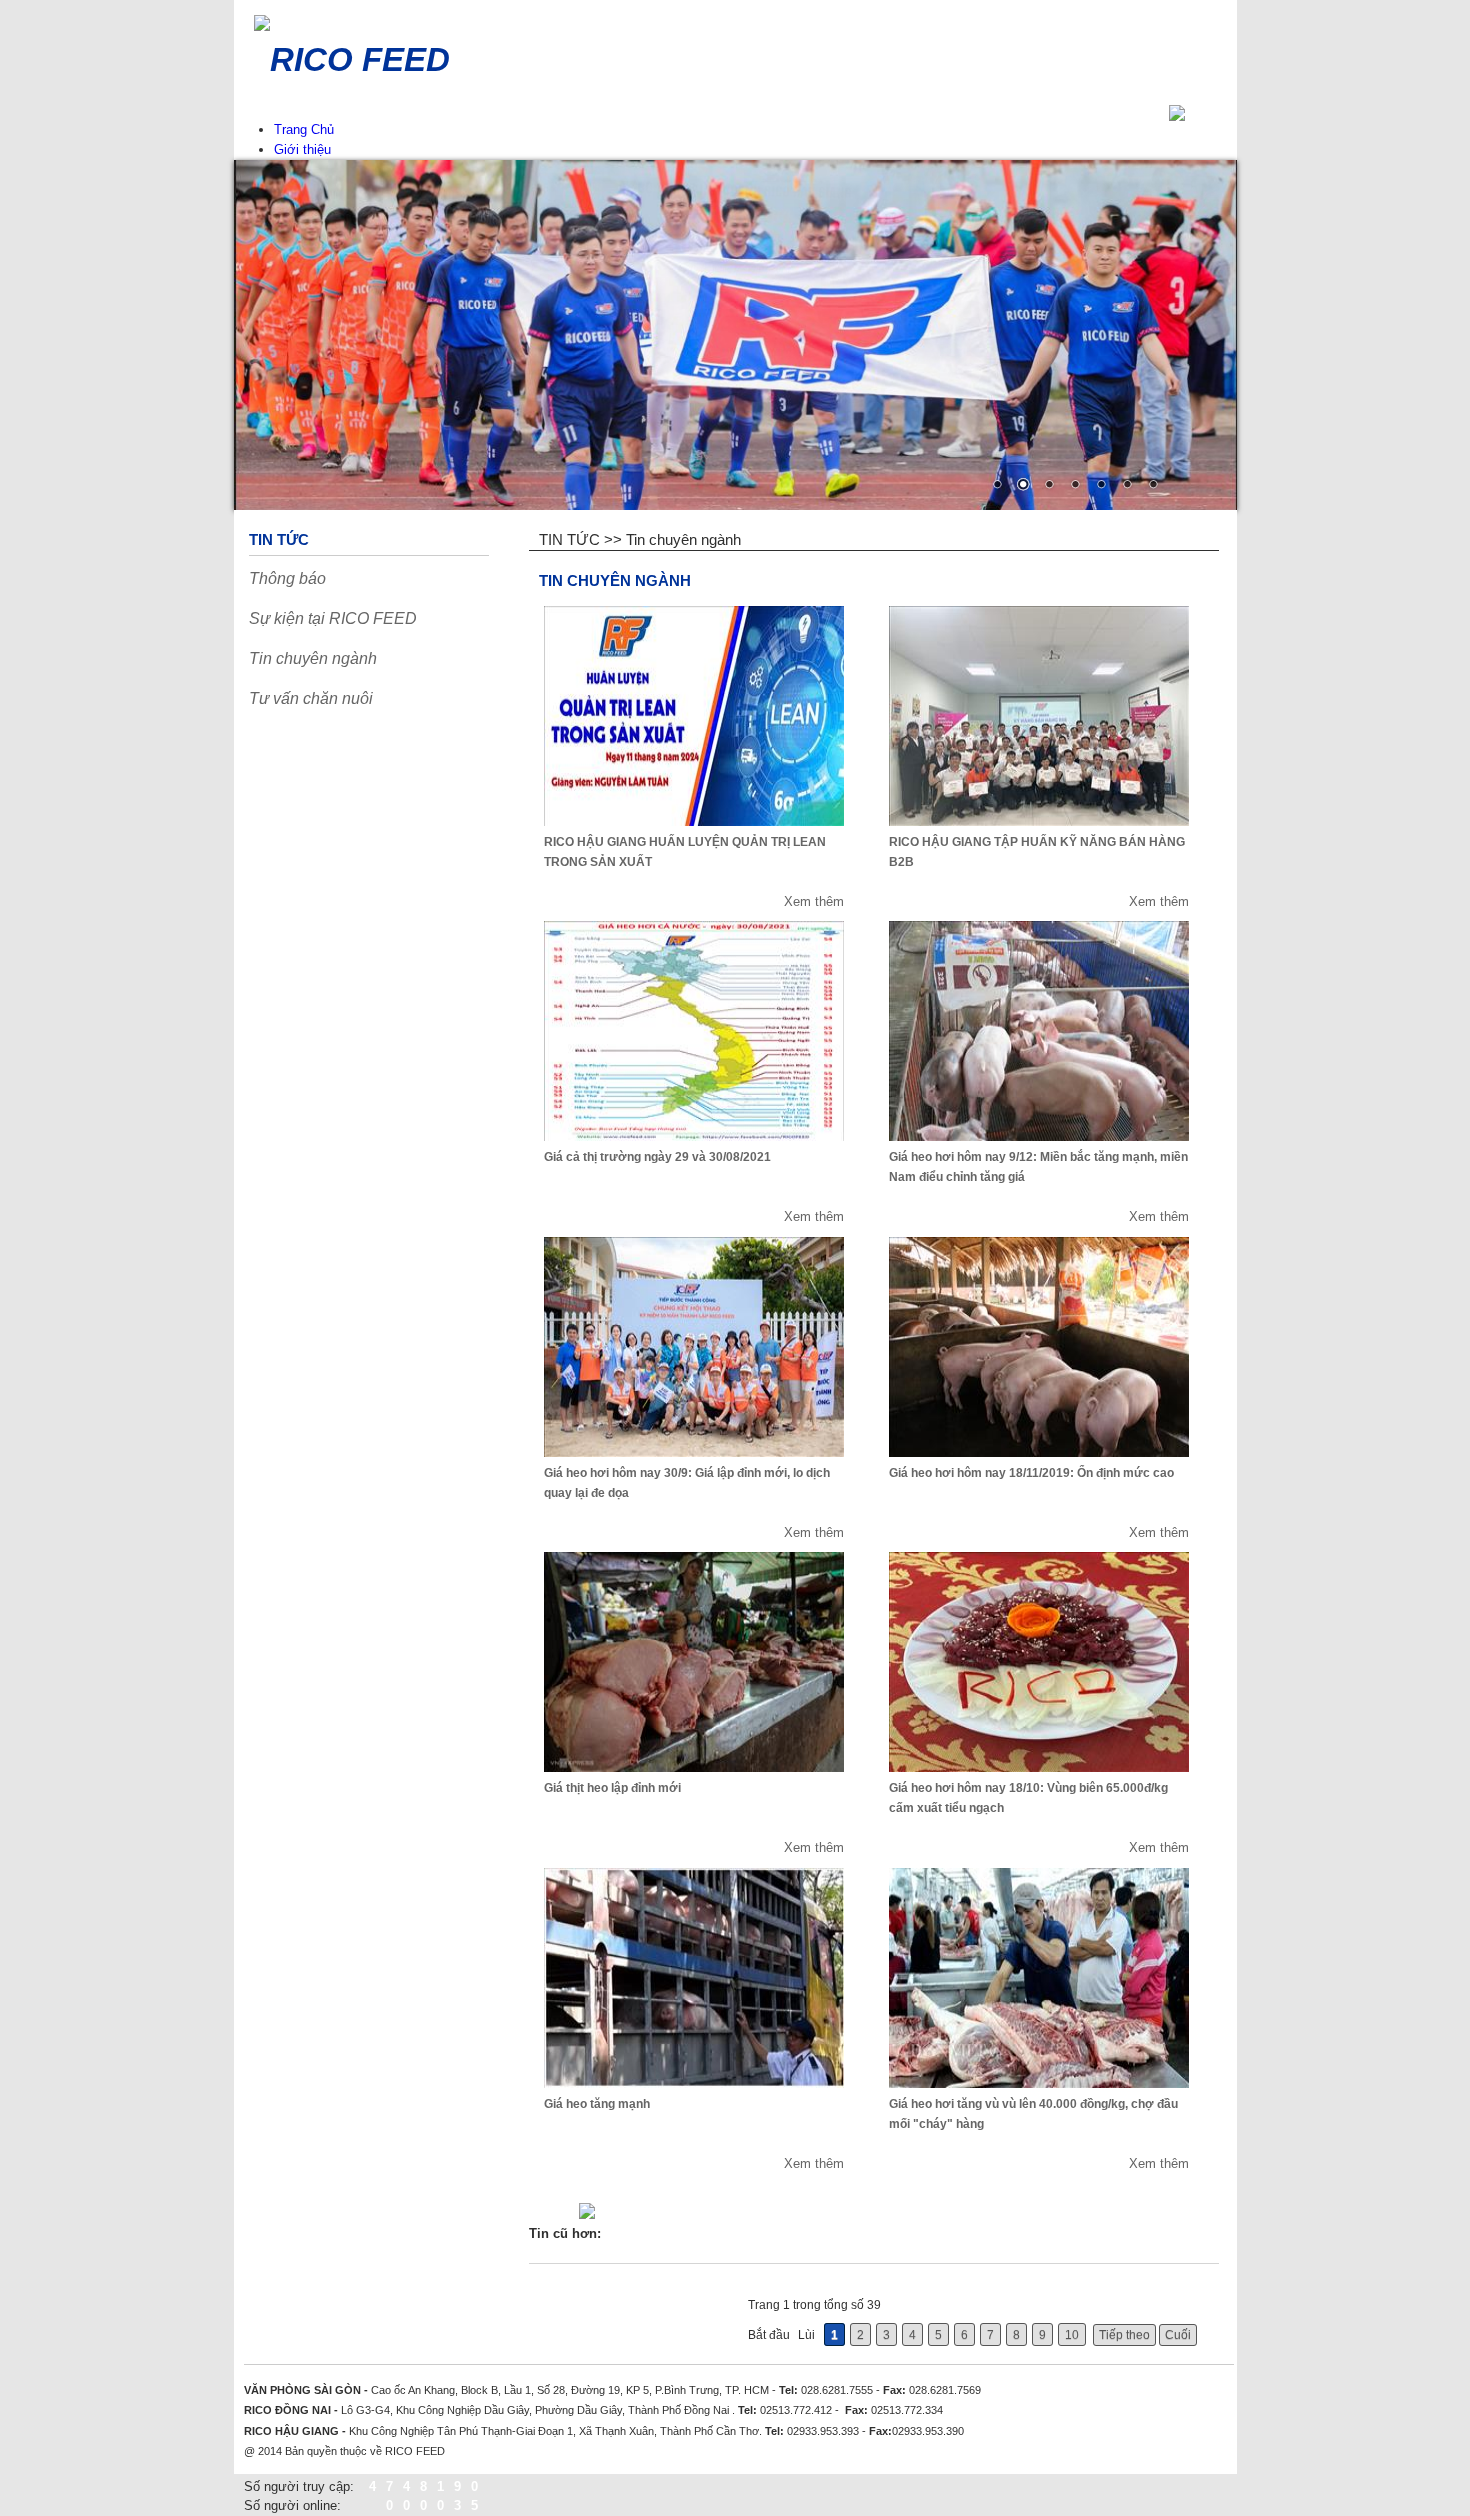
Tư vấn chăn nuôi (311, 698)
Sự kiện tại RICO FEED (333, 618)
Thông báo (287, 578)
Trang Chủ (304, 129)
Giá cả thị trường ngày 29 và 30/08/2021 (657, 1157)
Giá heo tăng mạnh (597, 2104)
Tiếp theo (1124, 2335)
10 (1072, 2335)
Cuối (1178, 2335)
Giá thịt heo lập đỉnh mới (612, 1788)
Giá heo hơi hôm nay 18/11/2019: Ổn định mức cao (1031, 1473)
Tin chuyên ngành (313, 658)
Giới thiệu (302, 149)
